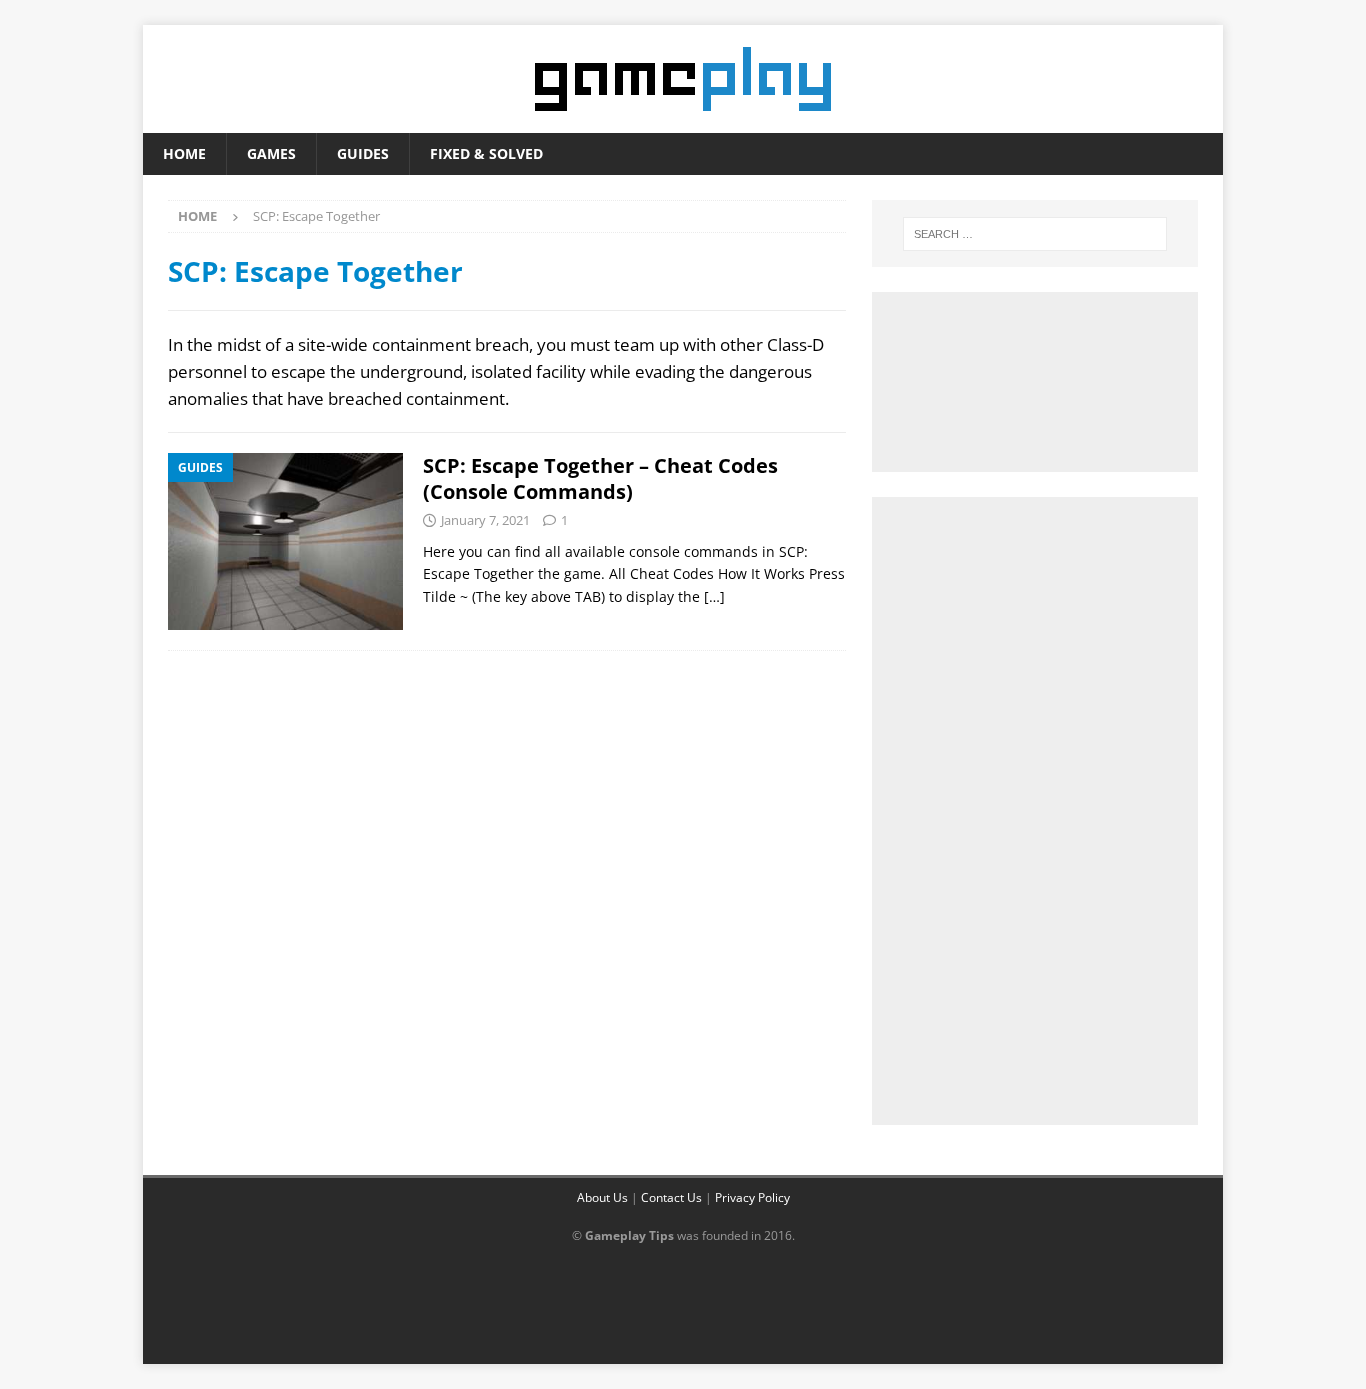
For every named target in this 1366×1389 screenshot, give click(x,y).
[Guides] (285, 541)
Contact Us (671, 1197)
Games (271, 153)
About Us (602, 1197)
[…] (714, 596)
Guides (363, 153)
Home (184, 153)
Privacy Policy (752, 1197)
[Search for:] (1035, 234)
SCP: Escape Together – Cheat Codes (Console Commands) (600, 478)
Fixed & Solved (486, 153)
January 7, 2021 (485, 520)
